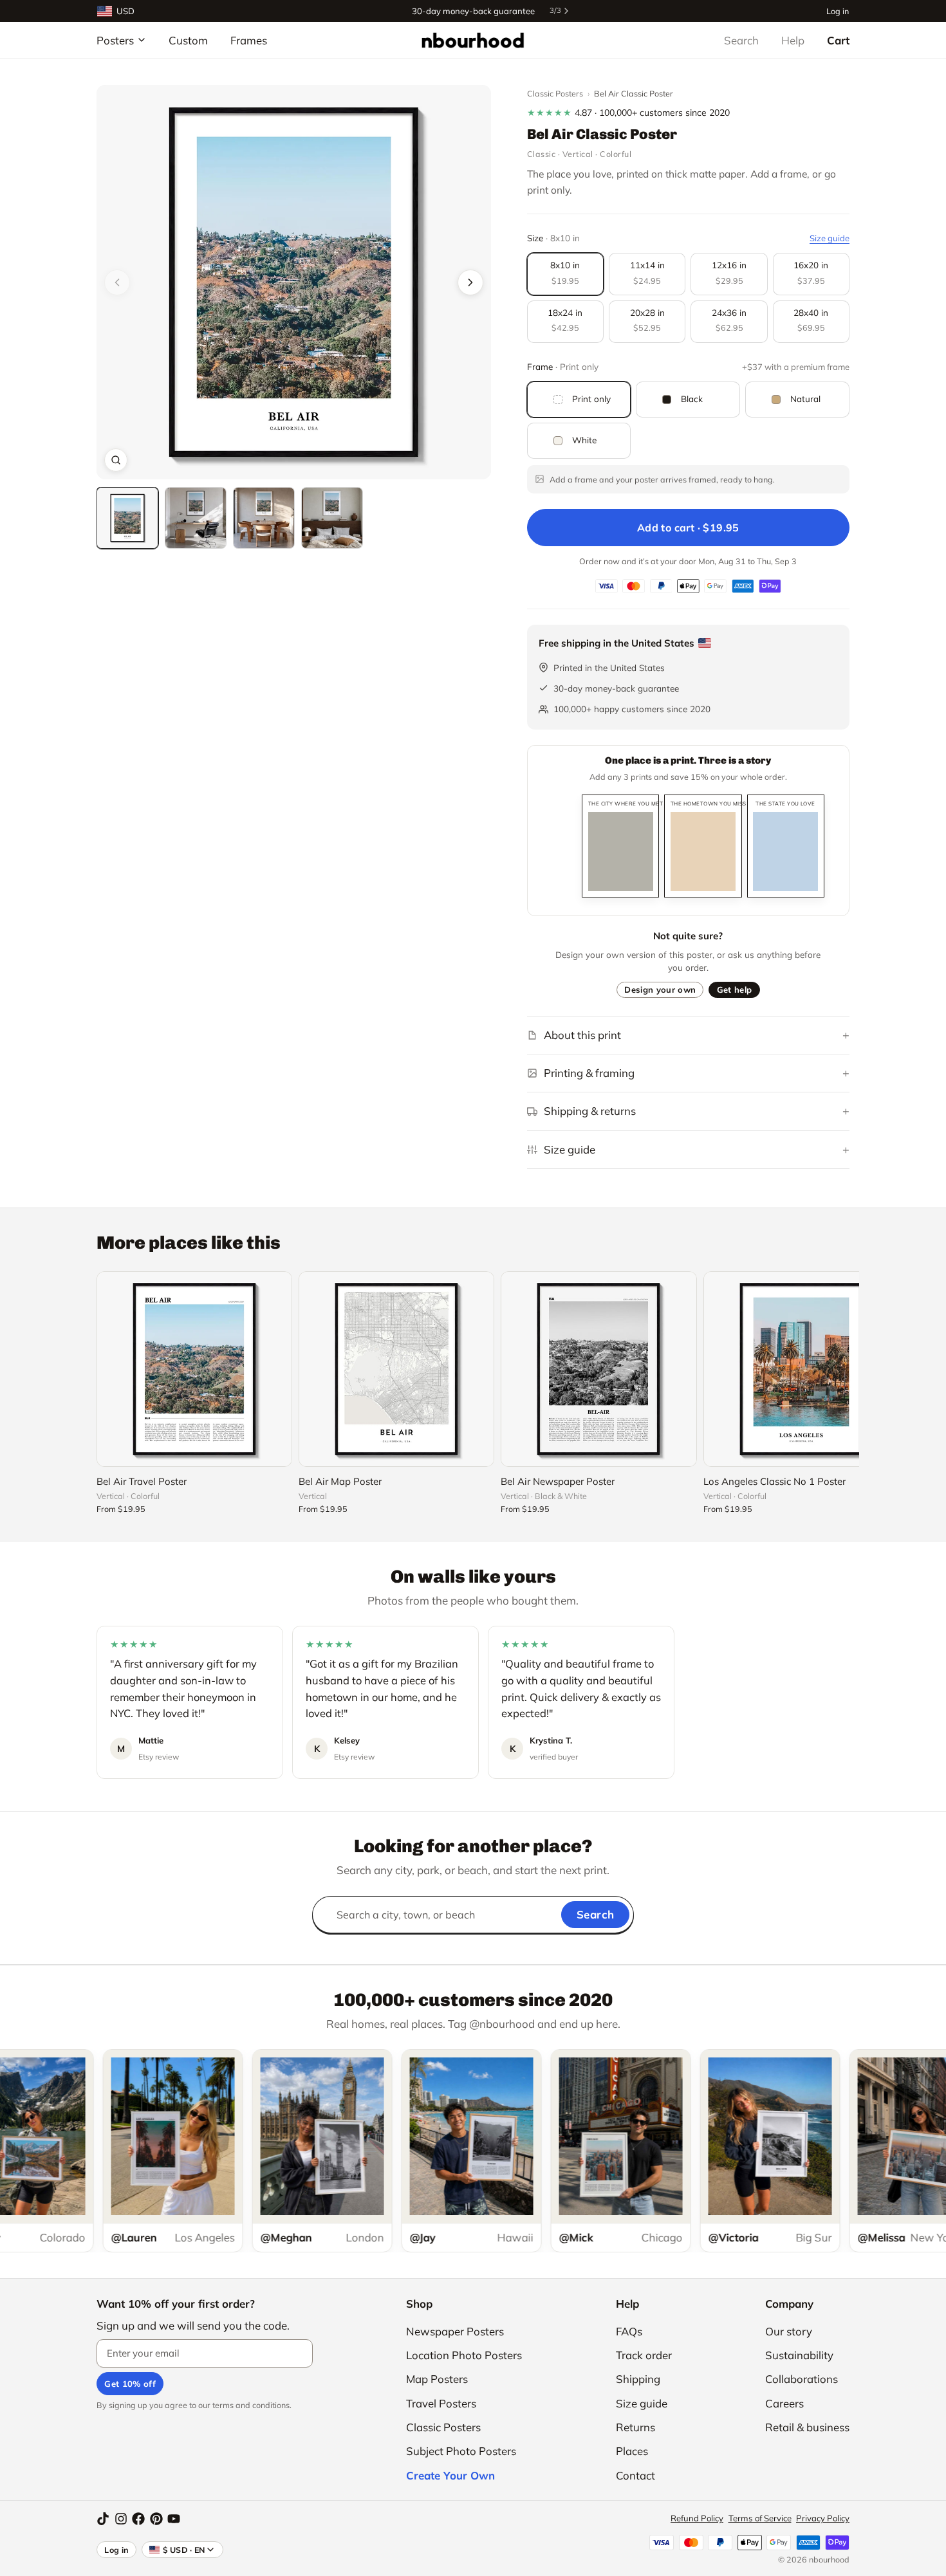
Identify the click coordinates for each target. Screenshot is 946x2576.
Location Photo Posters (464, 2355)
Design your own (660, 989)
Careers (784, 2403)
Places (632, 2451)
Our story (789, 2331)
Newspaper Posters (455, 2331)
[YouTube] (174, 2519)
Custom (188, 40)
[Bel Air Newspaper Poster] (598, 1369)
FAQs (629, 2331)
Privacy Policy (823, 2518)
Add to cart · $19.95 (688, 528)
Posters (115, 40)
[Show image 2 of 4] (196, 518)
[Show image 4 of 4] (332, 518)
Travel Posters (441, 2403)
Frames (249, 40)
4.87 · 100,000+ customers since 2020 (628, 113)
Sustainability (799, 2355)
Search (741, 40)
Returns (635, 2427)
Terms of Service (760, 2518)
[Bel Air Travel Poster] (194, 1369)
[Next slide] (470, 282)
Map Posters (437, 2379)
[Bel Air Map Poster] (396, 1369)
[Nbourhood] (473, 40)
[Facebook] (138, 2519)
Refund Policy (697, 2518)
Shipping (638, 2379)
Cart (838, 40)
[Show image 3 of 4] (264, 518)
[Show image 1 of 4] (127, 518)
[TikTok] (103, 2519)
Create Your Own (450, 2475)
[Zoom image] (116, 460)
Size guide (830, 238)
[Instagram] (121, 2519)
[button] (294, 282)
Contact (635, 2475)
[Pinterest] (156, 2519)
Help (793, 40)
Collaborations (802, 2379)
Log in (838, 11)
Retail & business (807, 2427)
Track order (644, 2355)
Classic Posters (555, 93)
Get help (735, 989)
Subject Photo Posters (461, 2451)
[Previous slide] (117, 282)
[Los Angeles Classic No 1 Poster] (801, 1369)
